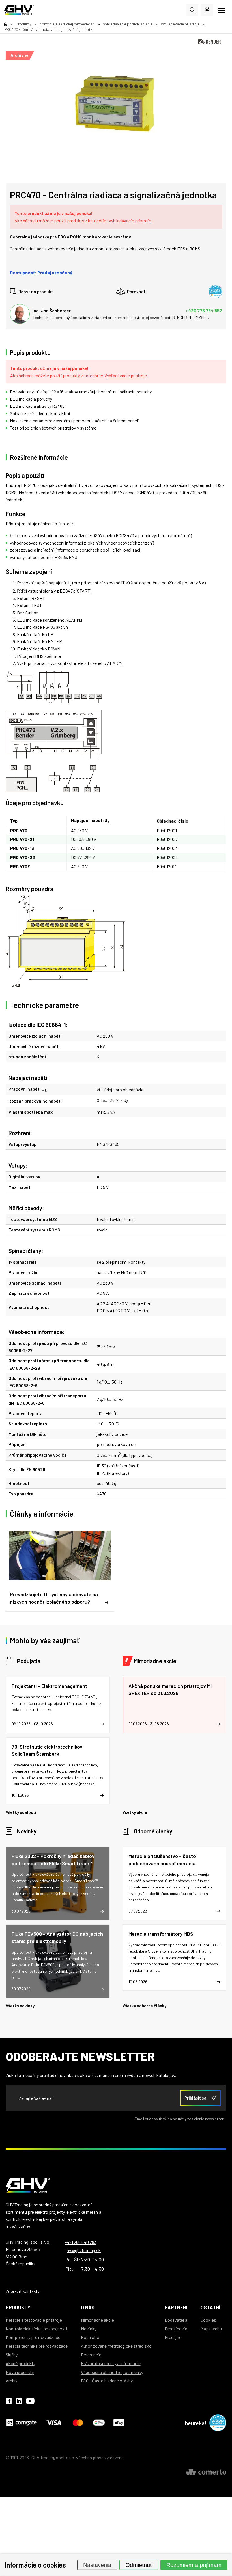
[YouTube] (30, 2402)
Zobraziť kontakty (23, 2291)
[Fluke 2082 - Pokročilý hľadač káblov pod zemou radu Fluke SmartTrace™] (58, 1883)
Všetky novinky (20, 2006)
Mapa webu (211, 2329)
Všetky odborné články (144, 2006)
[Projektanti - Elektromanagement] (58, 1705)
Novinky (27, 1831)
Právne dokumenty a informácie (111, 2363)
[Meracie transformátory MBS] (175, 1958)
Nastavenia (97, 2565)
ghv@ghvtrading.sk (83, 2250)
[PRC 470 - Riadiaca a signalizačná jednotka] (113, 103)
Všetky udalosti (21, 1812)
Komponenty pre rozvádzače (33, 2337)
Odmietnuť (139, 2565)
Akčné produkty (21, 2363)
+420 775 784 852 (204, 310)
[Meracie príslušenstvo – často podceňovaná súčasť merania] (175, 1883)
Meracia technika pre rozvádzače (37, 2346)
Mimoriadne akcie (155, 1661)
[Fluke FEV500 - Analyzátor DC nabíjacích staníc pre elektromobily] (58, 1961)
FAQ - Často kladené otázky (107, 2381)
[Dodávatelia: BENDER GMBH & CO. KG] (209, 42)
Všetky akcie (135, 1812)
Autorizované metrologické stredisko (116, 2346)
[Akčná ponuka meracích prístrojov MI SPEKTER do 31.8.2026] (175, 1705)
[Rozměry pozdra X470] (116, 941)
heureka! (196, 2423)
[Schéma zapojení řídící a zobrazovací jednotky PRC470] (116, 732)
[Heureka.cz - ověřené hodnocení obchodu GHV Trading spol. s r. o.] (215, 292)
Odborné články (153, 1831)
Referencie (91, 2355)
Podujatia (29, 1661)
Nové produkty (20, 2372)
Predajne (173, 2337)
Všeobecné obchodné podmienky (112, 2372)
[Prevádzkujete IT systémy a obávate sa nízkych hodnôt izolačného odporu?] (60, 1568)
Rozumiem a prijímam (194, 2565)
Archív (12, 2381)
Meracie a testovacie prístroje (34, 2320)
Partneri (176, 2307)
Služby (12, 2355)
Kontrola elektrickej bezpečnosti (36, 2329)
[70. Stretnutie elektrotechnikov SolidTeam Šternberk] (58, 1771)
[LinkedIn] (19, 2402)
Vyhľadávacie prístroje (130, 221)
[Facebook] (9, 2402)
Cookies (208, 2320)
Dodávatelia (176, 2320)
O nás (88, 2307)
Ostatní (210, 2307)
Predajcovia (176, 2329)
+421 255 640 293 (80, 2242)
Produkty (18, 2307)
